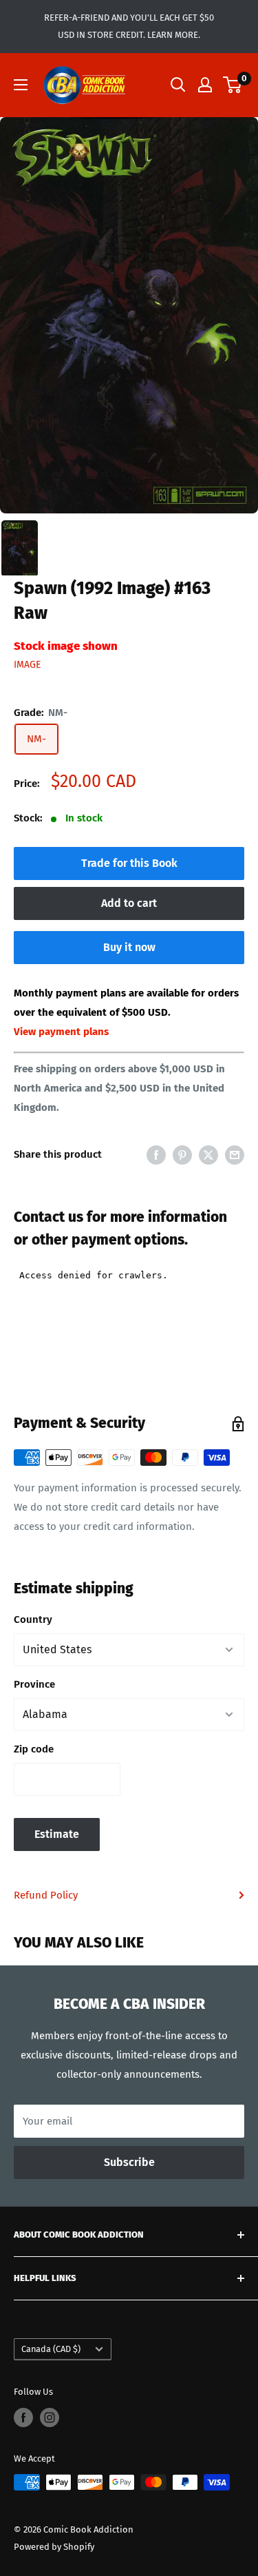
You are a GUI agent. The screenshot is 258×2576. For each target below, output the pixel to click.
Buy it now (129, 947)
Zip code (34, 1749)
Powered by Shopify (54, 2547)
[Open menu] (21, 85)
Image (27, 665)
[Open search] (178, 85)
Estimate (57, 1834)
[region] (129, 316)
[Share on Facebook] (156, 1155)
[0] (233, 85)
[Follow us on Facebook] (23, 2417)
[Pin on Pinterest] (182, 1155)
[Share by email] (235, 1155)
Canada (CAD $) (51, 2349)
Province (34, 1684)
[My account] (205, 85)
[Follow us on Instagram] (50, 2417)
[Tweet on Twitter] (208, 1155)
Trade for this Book (129, 863)
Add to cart (129, 903)
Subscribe (129, 2162)
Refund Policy (46, 1895)
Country (33, 1619)
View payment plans (61, 1032)
